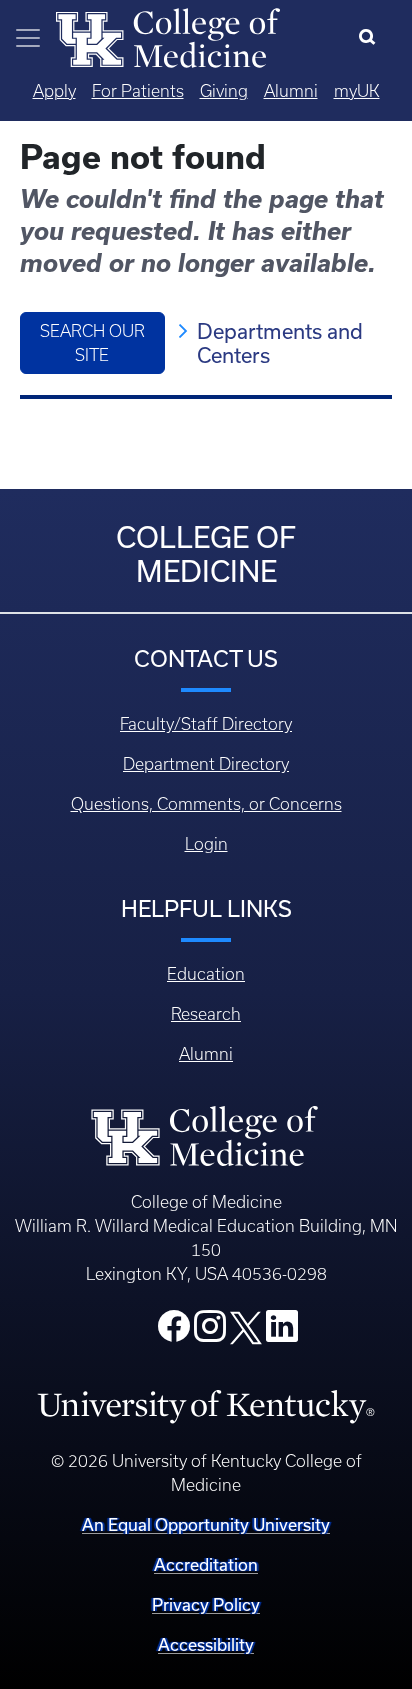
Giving (224, 91)
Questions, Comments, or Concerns (206, 804)
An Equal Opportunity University (206, 1524)
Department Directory (206, 764)
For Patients (138, 91)
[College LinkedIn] (282, 1332)
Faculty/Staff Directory (206, 724)
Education (206, 974)
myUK (357, 91)
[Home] (168, 36)
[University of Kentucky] (205, 1406)
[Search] (371, 38)
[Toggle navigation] (28, 38)
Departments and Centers (280, 343)
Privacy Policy (206, 1604)
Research (206, 1014)
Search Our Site (92, 343)
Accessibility (206, 1644)
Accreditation (206, 1564)
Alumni (291, 91)
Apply (54, 91)
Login (206, 844)
